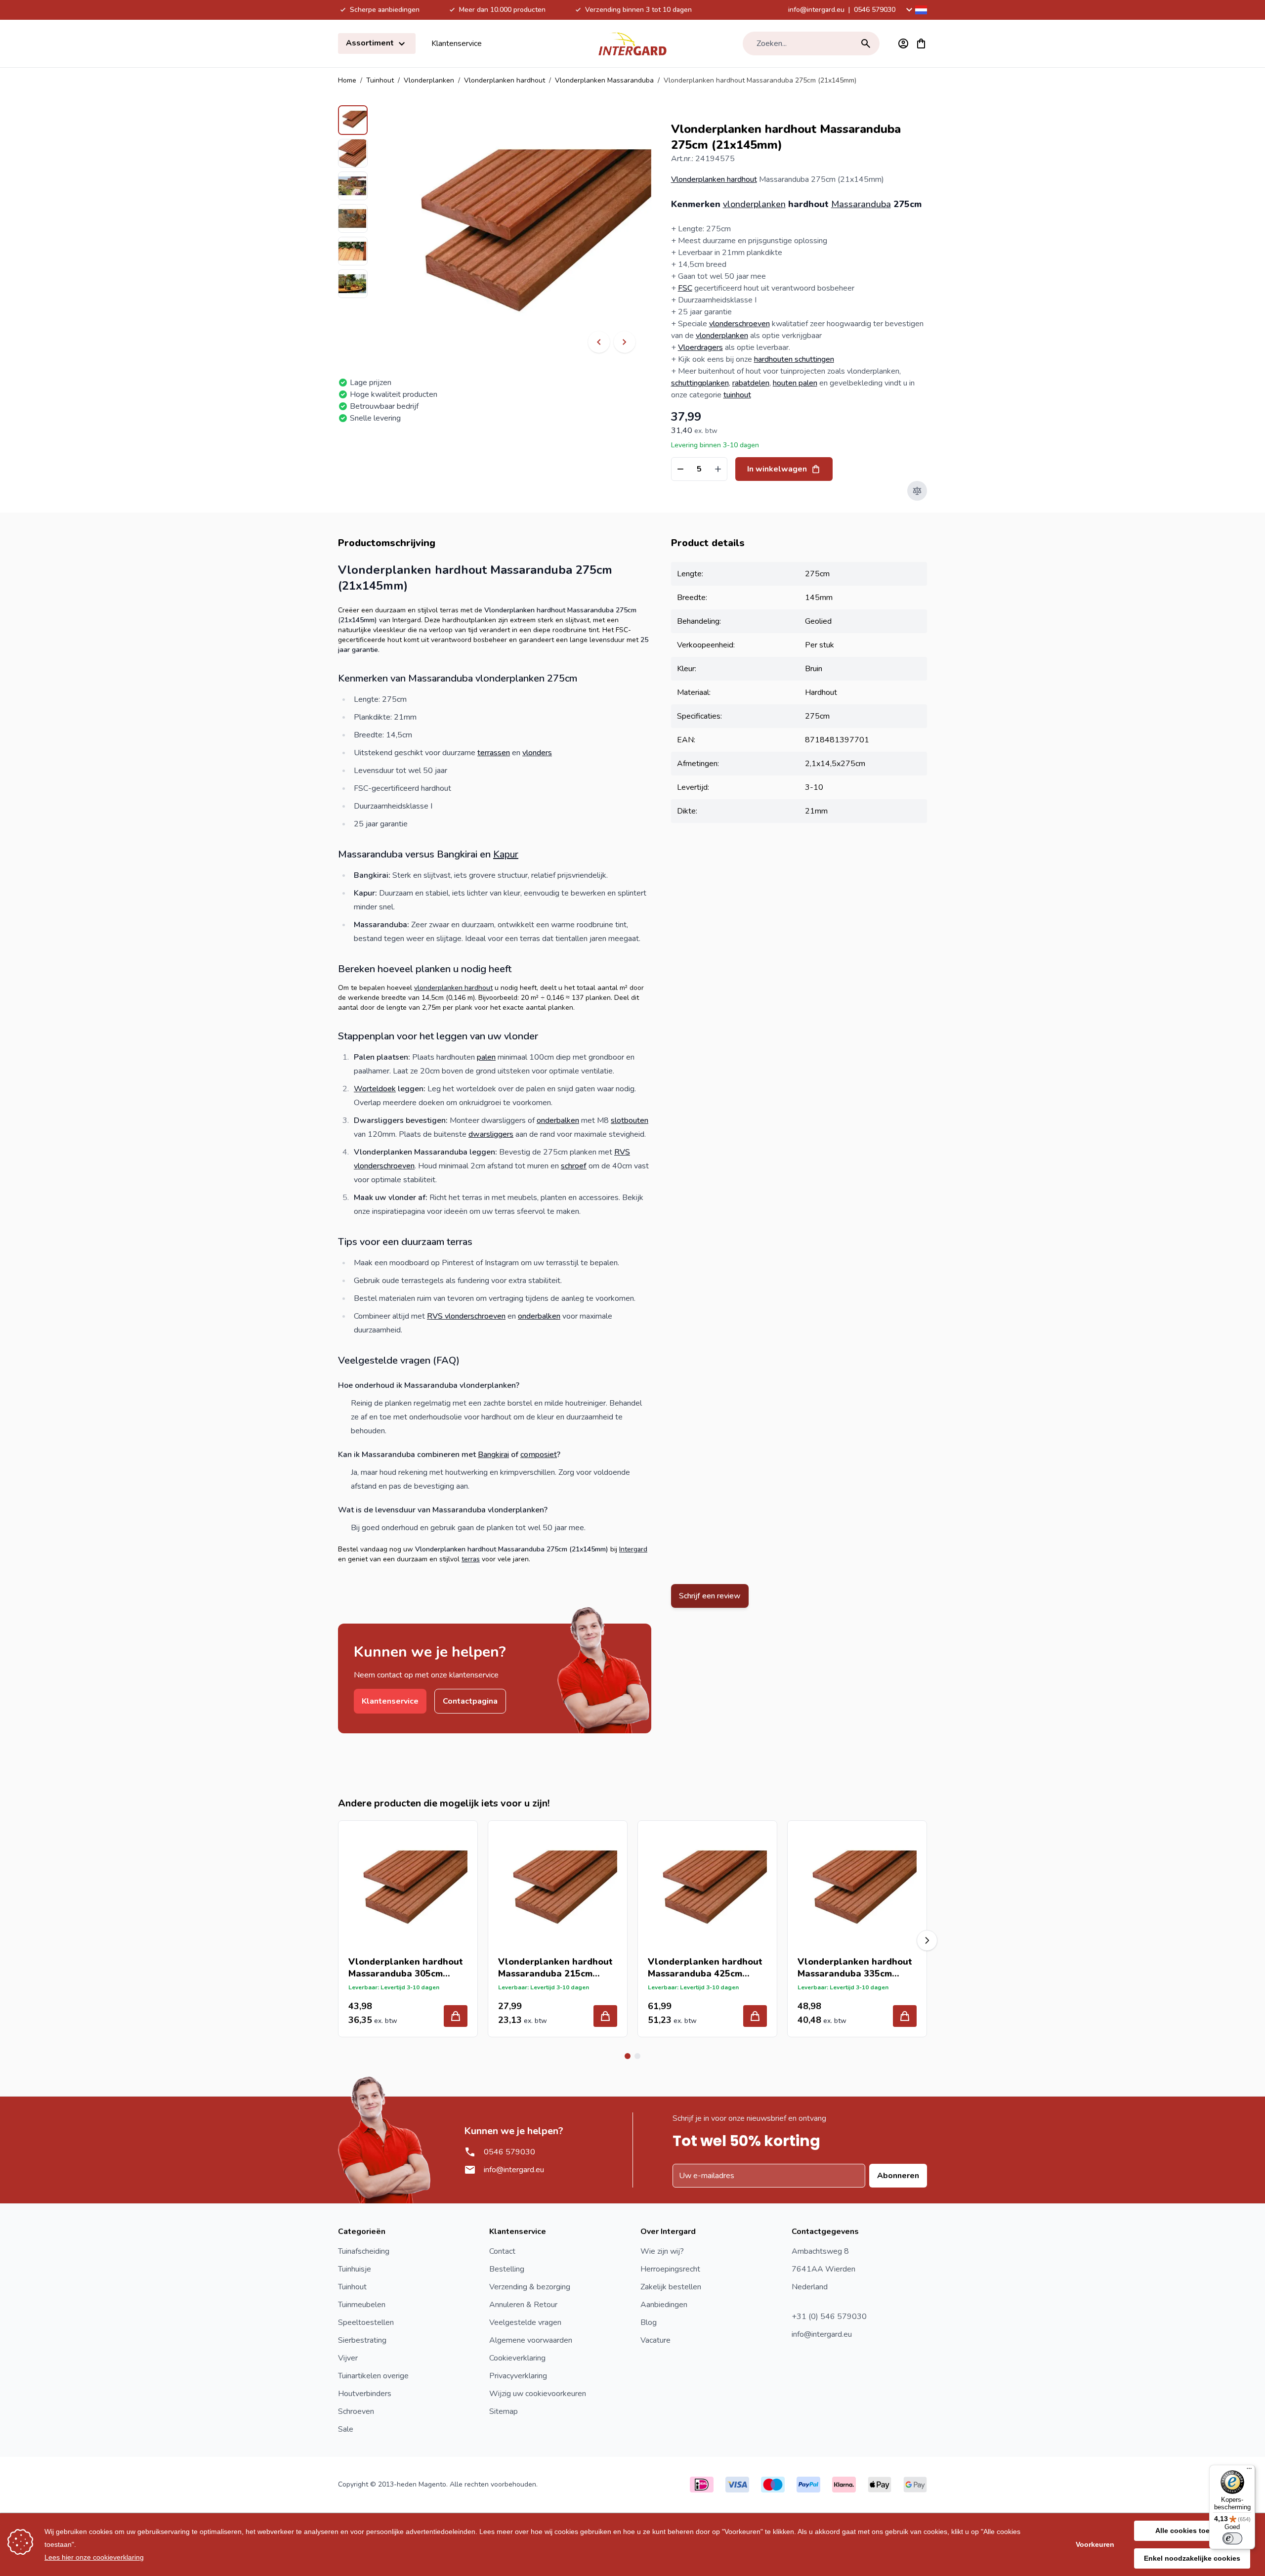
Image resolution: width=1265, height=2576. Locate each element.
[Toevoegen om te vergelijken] (917, 491)
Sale (346, 2429)
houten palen (795, 383)
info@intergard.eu (816, 10)
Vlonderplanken (429, 80)
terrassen (494, 753)
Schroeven (356, 2411)
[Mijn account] (903, 43)
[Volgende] (625, 342)
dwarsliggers (491, 1134)
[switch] (1232, 2538)
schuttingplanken (700, 383)
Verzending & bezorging (530, 2287)
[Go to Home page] (632, 43)
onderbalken (558, 1120)
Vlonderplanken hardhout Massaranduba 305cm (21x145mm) (406, 1968)
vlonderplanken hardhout (453, 988)
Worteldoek (375, 1089)
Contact (502, 2251)
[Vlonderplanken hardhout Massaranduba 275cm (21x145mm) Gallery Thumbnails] (353, 202)
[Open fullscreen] (520, 237)
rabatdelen (751, 383)
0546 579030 (875, 10)
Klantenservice (457, 43)
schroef (574, 1166)
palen (486, 1057)
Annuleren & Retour (523, 2305)
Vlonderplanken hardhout (505, 80)
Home (347, 80)
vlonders (537, 753)
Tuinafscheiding (364, 2251)
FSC (685, 288)
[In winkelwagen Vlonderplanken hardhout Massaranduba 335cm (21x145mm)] (905, 2016)
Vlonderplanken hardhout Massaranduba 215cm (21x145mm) (555, 1968)
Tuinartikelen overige (373, 2376)
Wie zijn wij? (662, 2251)
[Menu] (1249, 2471)
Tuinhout (380, 80)
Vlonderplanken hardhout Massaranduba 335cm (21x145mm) (855, 1968)
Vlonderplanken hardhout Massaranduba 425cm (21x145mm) (705, 1968)
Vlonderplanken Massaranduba (604, 80)
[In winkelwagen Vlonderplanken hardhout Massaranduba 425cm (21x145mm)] (755, 2016)
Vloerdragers (700, 347)
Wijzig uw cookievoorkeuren (538, 2394)
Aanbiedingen (664, 2305)
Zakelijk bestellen (671, 2287)
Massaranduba (861, 204)
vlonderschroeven (739, 324)
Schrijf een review (710, 1596)
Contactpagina (470, 1701)
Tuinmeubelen (362, 2305)
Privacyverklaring (518, 2376)
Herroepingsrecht (670, 2269)
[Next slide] (927, 1940)
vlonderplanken (754, 204)
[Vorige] (599, 342)
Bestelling (507, 2269)
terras (471, 1559)
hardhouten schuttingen (794, 359)
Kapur (506, 854)
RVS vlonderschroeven (466, 1316)
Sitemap (504, 2411)
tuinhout (737, 395)
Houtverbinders (365, 2394)
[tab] (628, 2056)
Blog (649, 2322)
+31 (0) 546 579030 (829, 2317)
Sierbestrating (362, 2340)
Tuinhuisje (355, 2269)
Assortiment (371, 43)
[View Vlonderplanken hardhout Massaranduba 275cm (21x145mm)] (353, 120)
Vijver (348, 2358)
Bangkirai (493, 1455)
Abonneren (898, 2176)
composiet (539, 1455)
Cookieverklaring (517, 2358)
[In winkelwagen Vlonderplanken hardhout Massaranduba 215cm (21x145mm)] (605, 2016)
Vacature (655, 2340)
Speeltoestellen (366, 2322)
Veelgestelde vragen (525, 2322)
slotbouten (630, 1120)
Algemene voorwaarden (531, 2340)
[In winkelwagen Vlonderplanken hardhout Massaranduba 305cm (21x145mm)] (456, 2016)
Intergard (633, 1549)
